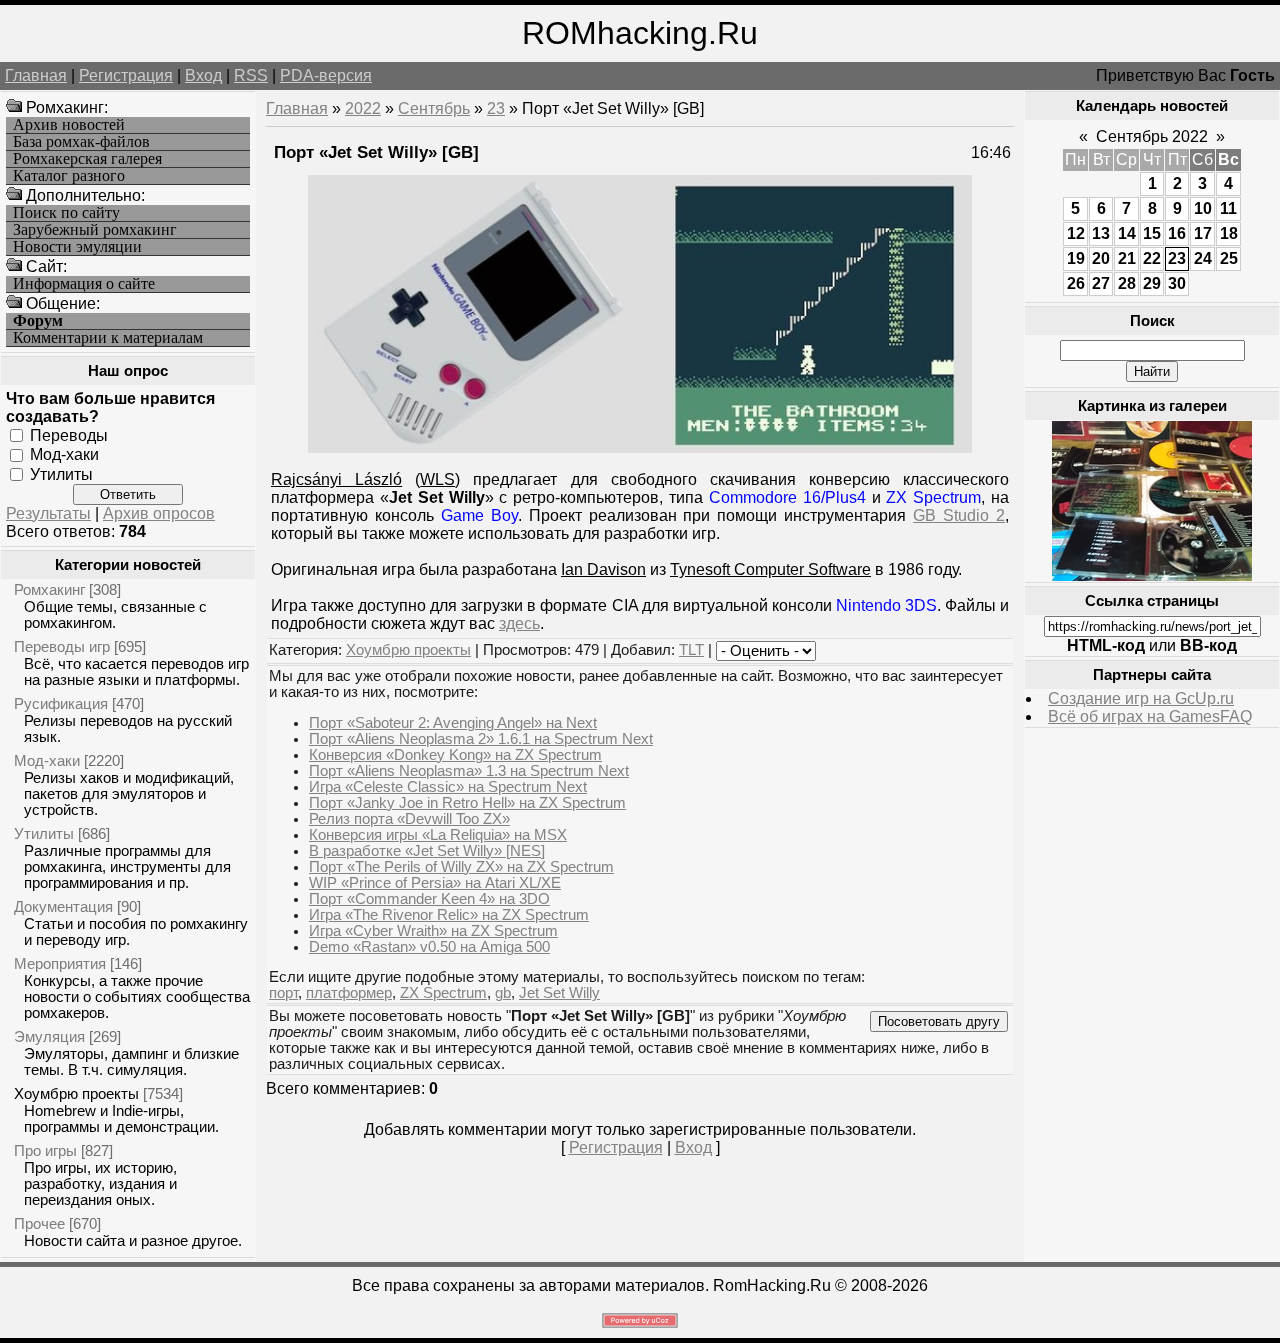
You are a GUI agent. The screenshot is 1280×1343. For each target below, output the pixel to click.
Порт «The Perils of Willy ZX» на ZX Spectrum (461, 867)
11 (1228, 208)
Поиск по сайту (66, 213)
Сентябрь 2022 (1152, 136)
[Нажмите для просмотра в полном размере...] (640, 447)
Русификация (61, 703)
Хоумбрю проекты (76, 1093)
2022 (363, 108)
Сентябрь (434, 108)
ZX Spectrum (443, 993)
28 (1127, 283)
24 (1203, 258)
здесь (519, 623)
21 (1127, 258)
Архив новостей (69, 125)
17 (1203, 233)
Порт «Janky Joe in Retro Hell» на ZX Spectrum (467, 803)
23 (496, 108)
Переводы (69, 435)
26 (1076, 283)
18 (1229, 233)
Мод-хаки (64, 454)
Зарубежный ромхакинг (95, 230)
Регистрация (126, 75)
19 (1076, 258)
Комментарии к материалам (108, 338)
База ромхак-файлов (81, 142)
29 (1152, 283)
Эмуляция (49, 1036)
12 (1076, 233)
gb (503, 993)
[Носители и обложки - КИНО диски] (1152, 575)
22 (1152, 258)
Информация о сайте (84, 284)
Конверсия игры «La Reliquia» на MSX (438, 835)
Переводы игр (62, 646)
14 (1127, 233)
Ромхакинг (49, 589)
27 (1101, 283)
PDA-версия (326, 75)
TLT (691, 650)
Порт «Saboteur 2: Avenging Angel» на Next (453, 723)
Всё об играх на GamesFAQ (1150, 716)
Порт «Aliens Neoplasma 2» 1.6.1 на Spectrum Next (481, 739)
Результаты (48, 513)
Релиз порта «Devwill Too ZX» (409, 819)
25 (1229, 258)
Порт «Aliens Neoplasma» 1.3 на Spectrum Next (469, 771)
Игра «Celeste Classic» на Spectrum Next (448, 787)
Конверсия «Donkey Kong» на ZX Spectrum (455, 755)
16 (1177, 233)
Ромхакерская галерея (87, 159)
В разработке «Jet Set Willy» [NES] (427, 851)
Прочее (39, 1223)
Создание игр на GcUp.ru (1141, 698)
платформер (349, 993)
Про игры (45, 1150)
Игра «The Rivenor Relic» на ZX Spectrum (449, 915)
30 (1177, 283)
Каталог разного (69, 176)
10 (1203, 208)
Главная (36, 75)
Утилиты (61, 473)
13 (1101, 233)
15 (1152, 233)
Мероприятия (60, 963)
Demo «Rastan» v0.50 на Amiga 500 (429, 947)
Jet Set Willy (559, 993)
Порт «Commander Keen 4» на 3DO (429, 899)
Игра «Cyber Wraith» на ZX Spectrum (433, 931)
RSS (251, 75)
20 (1101, 258)
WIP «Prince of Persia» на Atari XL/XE (435, 883)
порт (283, 993)
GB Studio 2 (959, 515)
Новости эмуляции (77, 247)
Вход (203, 75)
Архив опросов (159, 513)
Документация (63, 906)
